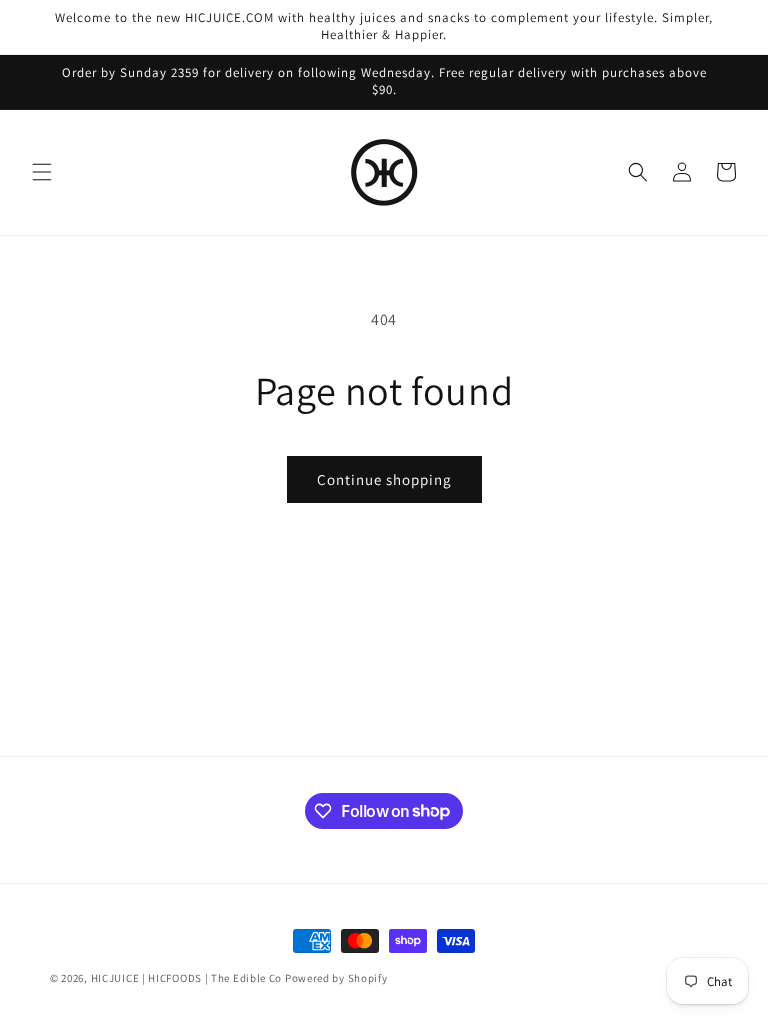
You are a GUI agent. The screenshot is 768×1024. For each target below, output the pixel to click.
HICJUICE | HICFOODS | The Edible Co (187, 978)
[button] (42, 172)
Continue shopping (384, 479)
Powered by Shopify (336, 978)
